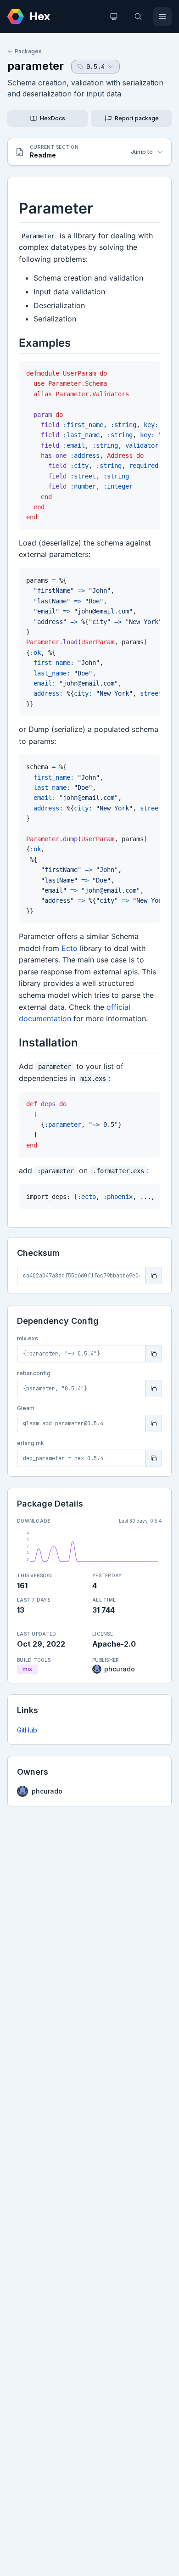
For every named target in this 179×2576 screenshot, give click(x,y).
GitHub (27, 1730)
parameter (36, 66)
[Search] (138, 17)
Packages (28, 51)
